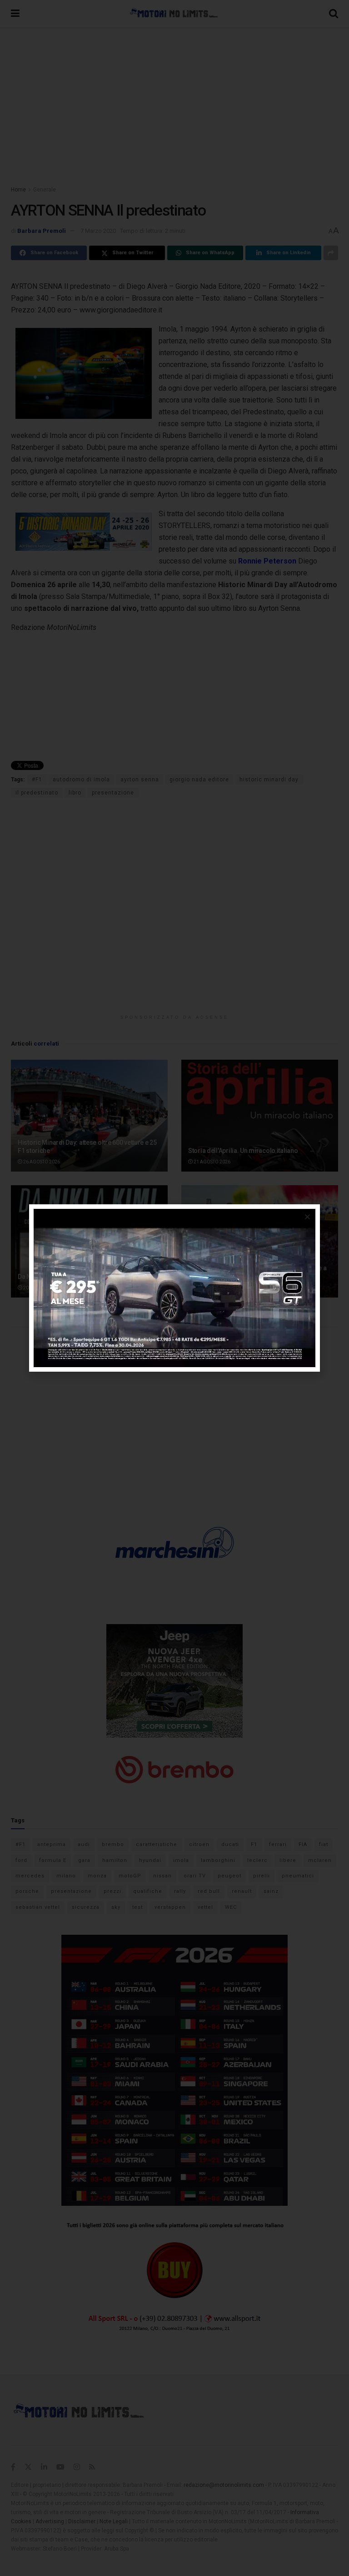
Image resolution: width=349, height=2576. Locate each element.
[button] (307, 1217)
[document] (174, 1288)
